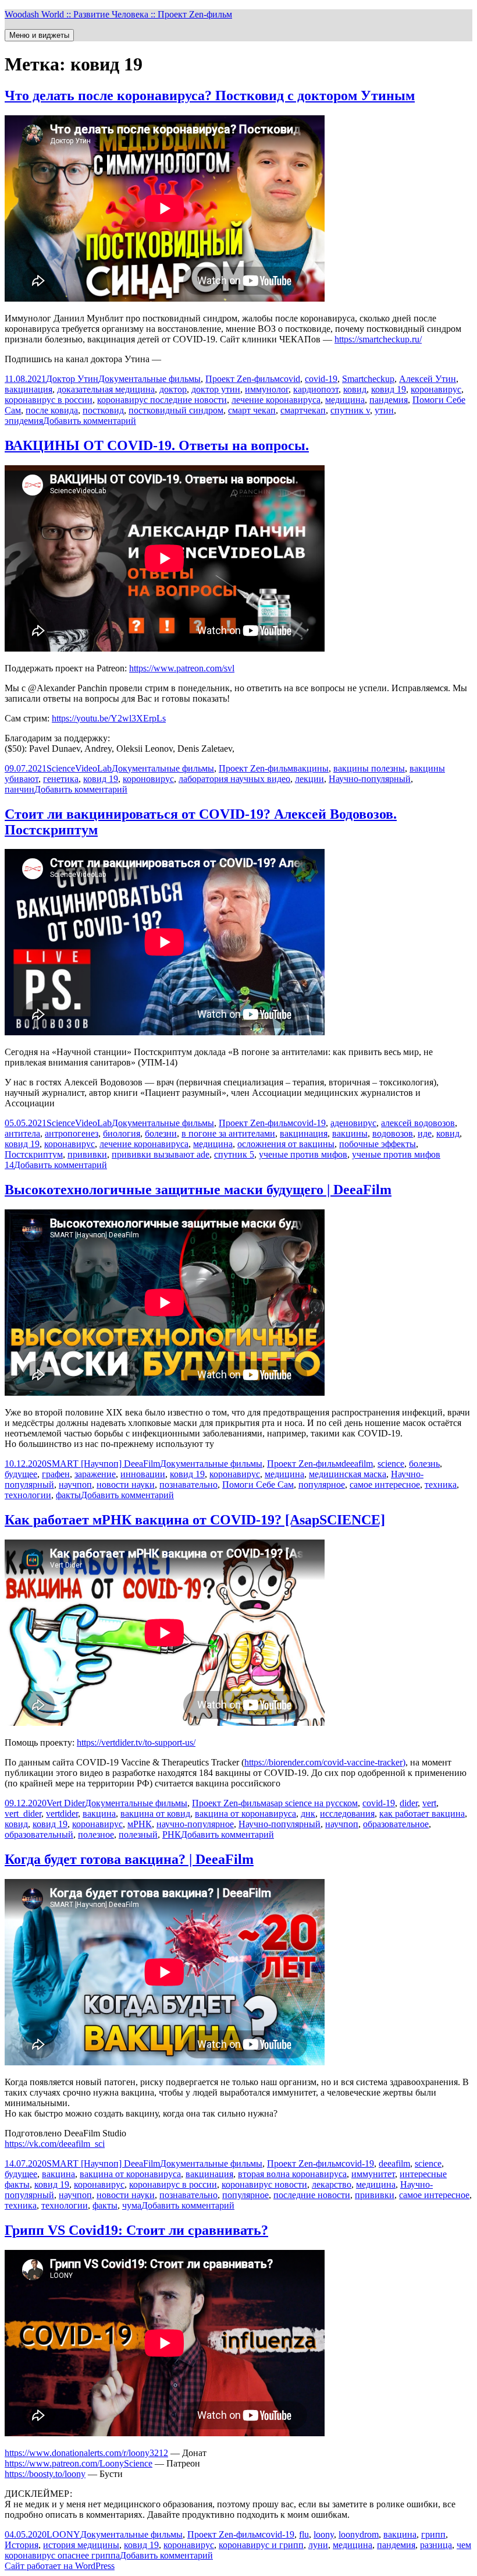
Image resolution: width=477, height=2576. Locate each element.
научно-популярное (195, 1824)
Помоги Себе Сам (258, 1485)
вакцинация (29, 389)
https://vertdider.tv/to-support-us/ (136, 1742)
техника (441, 1485)
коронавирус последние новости (162, 400)
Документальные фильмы (149, 379)
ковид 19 (389, 389)
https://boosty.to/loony (45, 2474)
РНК (172, 1834)
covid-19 (321, 379)
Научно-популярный (370, 779)
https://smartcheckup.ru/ (378, 339)
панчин (19, 789)
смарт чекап (252, 410)
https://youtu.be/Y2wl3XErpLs (109, 718)
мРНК (140, 1824)
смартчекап (303, 410)
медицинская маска (348, 1474)
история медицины (81, 2545)
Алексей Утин (428, 379)
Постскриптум (34, 1154)
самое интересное (385, 1485)
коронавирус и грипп (261, 2545)
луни (318, 2545)
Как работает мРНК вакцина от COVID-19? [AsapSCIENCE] (195, 1520)
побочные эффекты (378, 1144)
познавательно (188, 1485)
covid (290, 379)
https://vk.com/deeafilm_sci (55, 2144)
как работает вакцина (422, 1814)
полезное (96, 1834)
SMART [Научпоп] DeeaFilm (103, 1464)
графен (56, 1474)
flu (304, 2534)
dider (409, 1803)
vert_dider (23, 1814)
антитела (22, 1133)
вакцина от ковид (155, 1814)
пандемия (389, 400)
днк (308, 1814)
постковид (103, 410)
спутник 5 (234, 1154)
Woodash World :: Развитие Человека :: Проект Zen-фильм (118, 14)
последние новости (312, 2195)
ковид (355, 389)
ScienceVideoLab (79, 768)
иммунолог (267, 389)
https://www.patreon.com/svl (182, 668)
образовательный (39, 1834)
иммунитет (373, 2174)
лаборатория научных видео (234, 779)
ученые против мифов (303, 1154)
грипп (433, 2534)
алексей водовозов (418, 1123)
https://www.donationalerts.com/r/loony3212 (86, 2453)
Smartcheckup (368, 379)
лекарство (332, 2184)
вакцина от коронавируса (245, 1814)
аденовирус (353, 1123)
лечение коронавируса (276, 400)
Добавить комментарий (90, 421)
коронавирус (436, 389)
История (22, 2545)
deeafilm (357, 1464)
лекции (309, 779)
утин (384, 410)
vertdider (62, 1814)
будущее (21, 1474)
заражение (95, 1474)
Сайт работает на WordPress (60, 2566)
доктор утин (216, 389)
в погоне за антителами (228, 1133)
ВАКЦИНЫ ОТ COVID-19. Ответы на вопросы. (157, 445)
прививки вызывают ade (161, 1154)
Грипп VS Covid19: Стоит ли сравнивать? (136, 2230)
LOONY (63, 2534)
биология (122, 1133)
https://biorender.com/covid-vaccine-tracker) (325, 1762)
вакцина (99, 1814)
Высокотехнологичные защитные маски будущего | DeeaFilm (198, 1190)
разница (436, 2545)
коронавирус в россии (49, 400)
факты (68, 1495)
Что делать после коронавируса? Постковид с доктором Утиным (210, 95)
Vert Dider (66, 1803)
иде (425, 1133)
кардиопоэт (316, 389)
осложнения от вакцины (286, 1144)
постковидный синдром (176, 410)
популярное (322, 1485)
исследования (347, 1814)
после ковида (52, 410)
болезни (161, 1133)
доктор (173, 389)
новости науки (126, 1485)
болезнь (424, 1464)
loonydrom (359, 2534)
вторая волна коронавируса (292, 2174)
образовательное (396, 1824)
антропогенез (72, 1133)
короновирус (148, 779)
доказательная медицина (106, 389)
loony (324, 2534)
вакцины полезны (369, 768)
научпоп (75, 1485)
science (391, 1464)
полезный (138, 1834)
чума (132, 2205)
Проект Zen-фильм (243, 379)
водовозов (393, 1133)
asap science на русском (312, 1803)
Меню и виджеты (39, 35)
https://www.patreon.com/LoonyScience (79, 2463)
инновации (143, 1474)
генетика (61, 779)
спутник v (350, 410)
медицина (345, 400)
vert (429, 1803)
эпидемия (24, 421)
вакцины (311, 768)
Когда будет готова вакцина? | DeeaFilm (129, 1859)
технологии (28, 1495)
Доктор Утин (72, 379)
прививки (87, 1154)
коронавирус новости (264, 2184)
